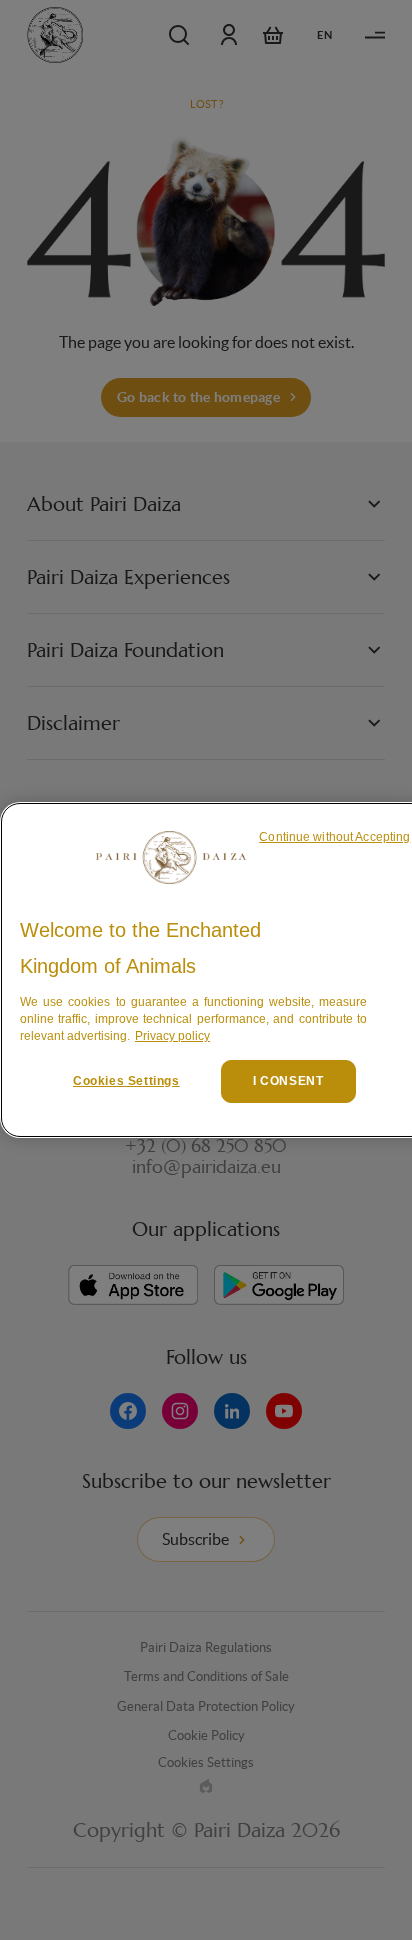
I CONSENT (288, 1081)
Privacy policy (172, 1036)
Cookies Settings (126, 1081)
